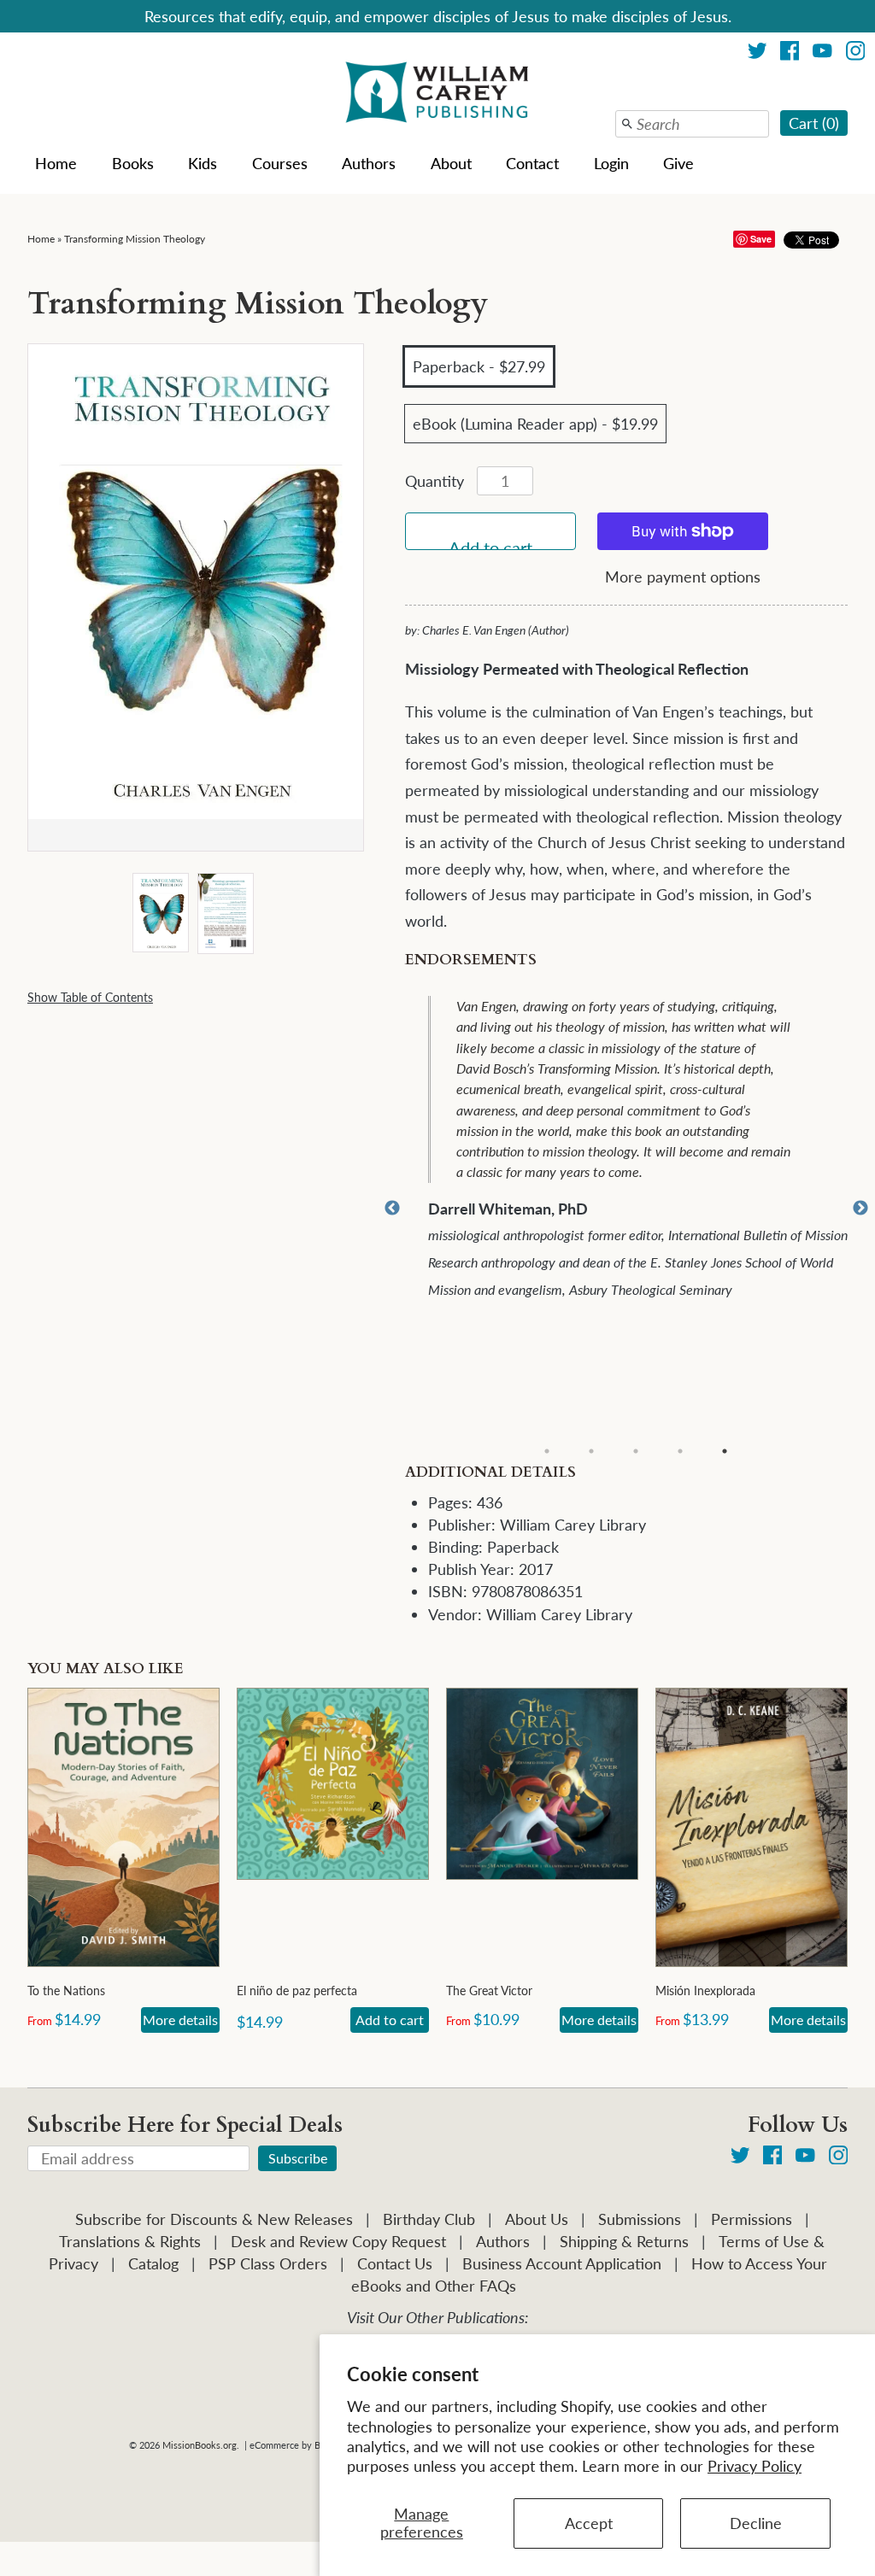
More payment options (683, 577)
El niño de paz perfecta (297, 1991)
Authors (369, 163)
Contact (532, 163)
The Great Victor (489, 1991)
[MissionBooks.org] (437, 95)
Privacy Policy (755, 2466)
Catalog (153, 2263)
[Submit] (627, 124)
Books (133, 163)
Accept (589, 2523)
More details (180, 2020)
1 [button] (547, 1451)
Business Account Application (562, 2263)
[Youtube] (822, 53)
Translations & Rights (130, 2241)
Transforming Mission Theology (135, 239)
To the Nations (66, 1991)
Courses (280, 163)
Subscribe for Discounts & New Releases (214, 2219)
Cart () (814, 123)
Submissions (640, 2219)
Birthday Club (429, 2219)
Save (761, 239)
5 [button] (725, 1451)
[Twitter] (758, 53)
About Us (537, 2219)
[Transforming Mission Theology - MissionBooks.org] (160, 914)
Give (678, 163)
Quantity (435, 481)
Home (56, 163)
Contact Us (395, 2263)
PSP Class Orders (268, 2263)
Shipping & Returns (624, 2241)
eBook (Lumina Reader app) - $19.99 (535, 424)
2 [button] (591, 1451)
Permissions (752, 2219)
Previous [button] (392, 1209)
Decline (756, 2523)
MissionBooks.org (200, 2445)
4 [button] (680, 1451)
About (451, 163)
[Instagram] (856, 53)
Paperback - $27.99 (479, 366)
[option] (638, 1209)
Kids (203, 163)
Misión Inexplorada (705, 1991)
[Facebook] (790, 53)
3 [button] (636, 1451)
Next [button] (860, 1209)
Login (611, 163)
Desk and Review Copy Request (338, 2241)
